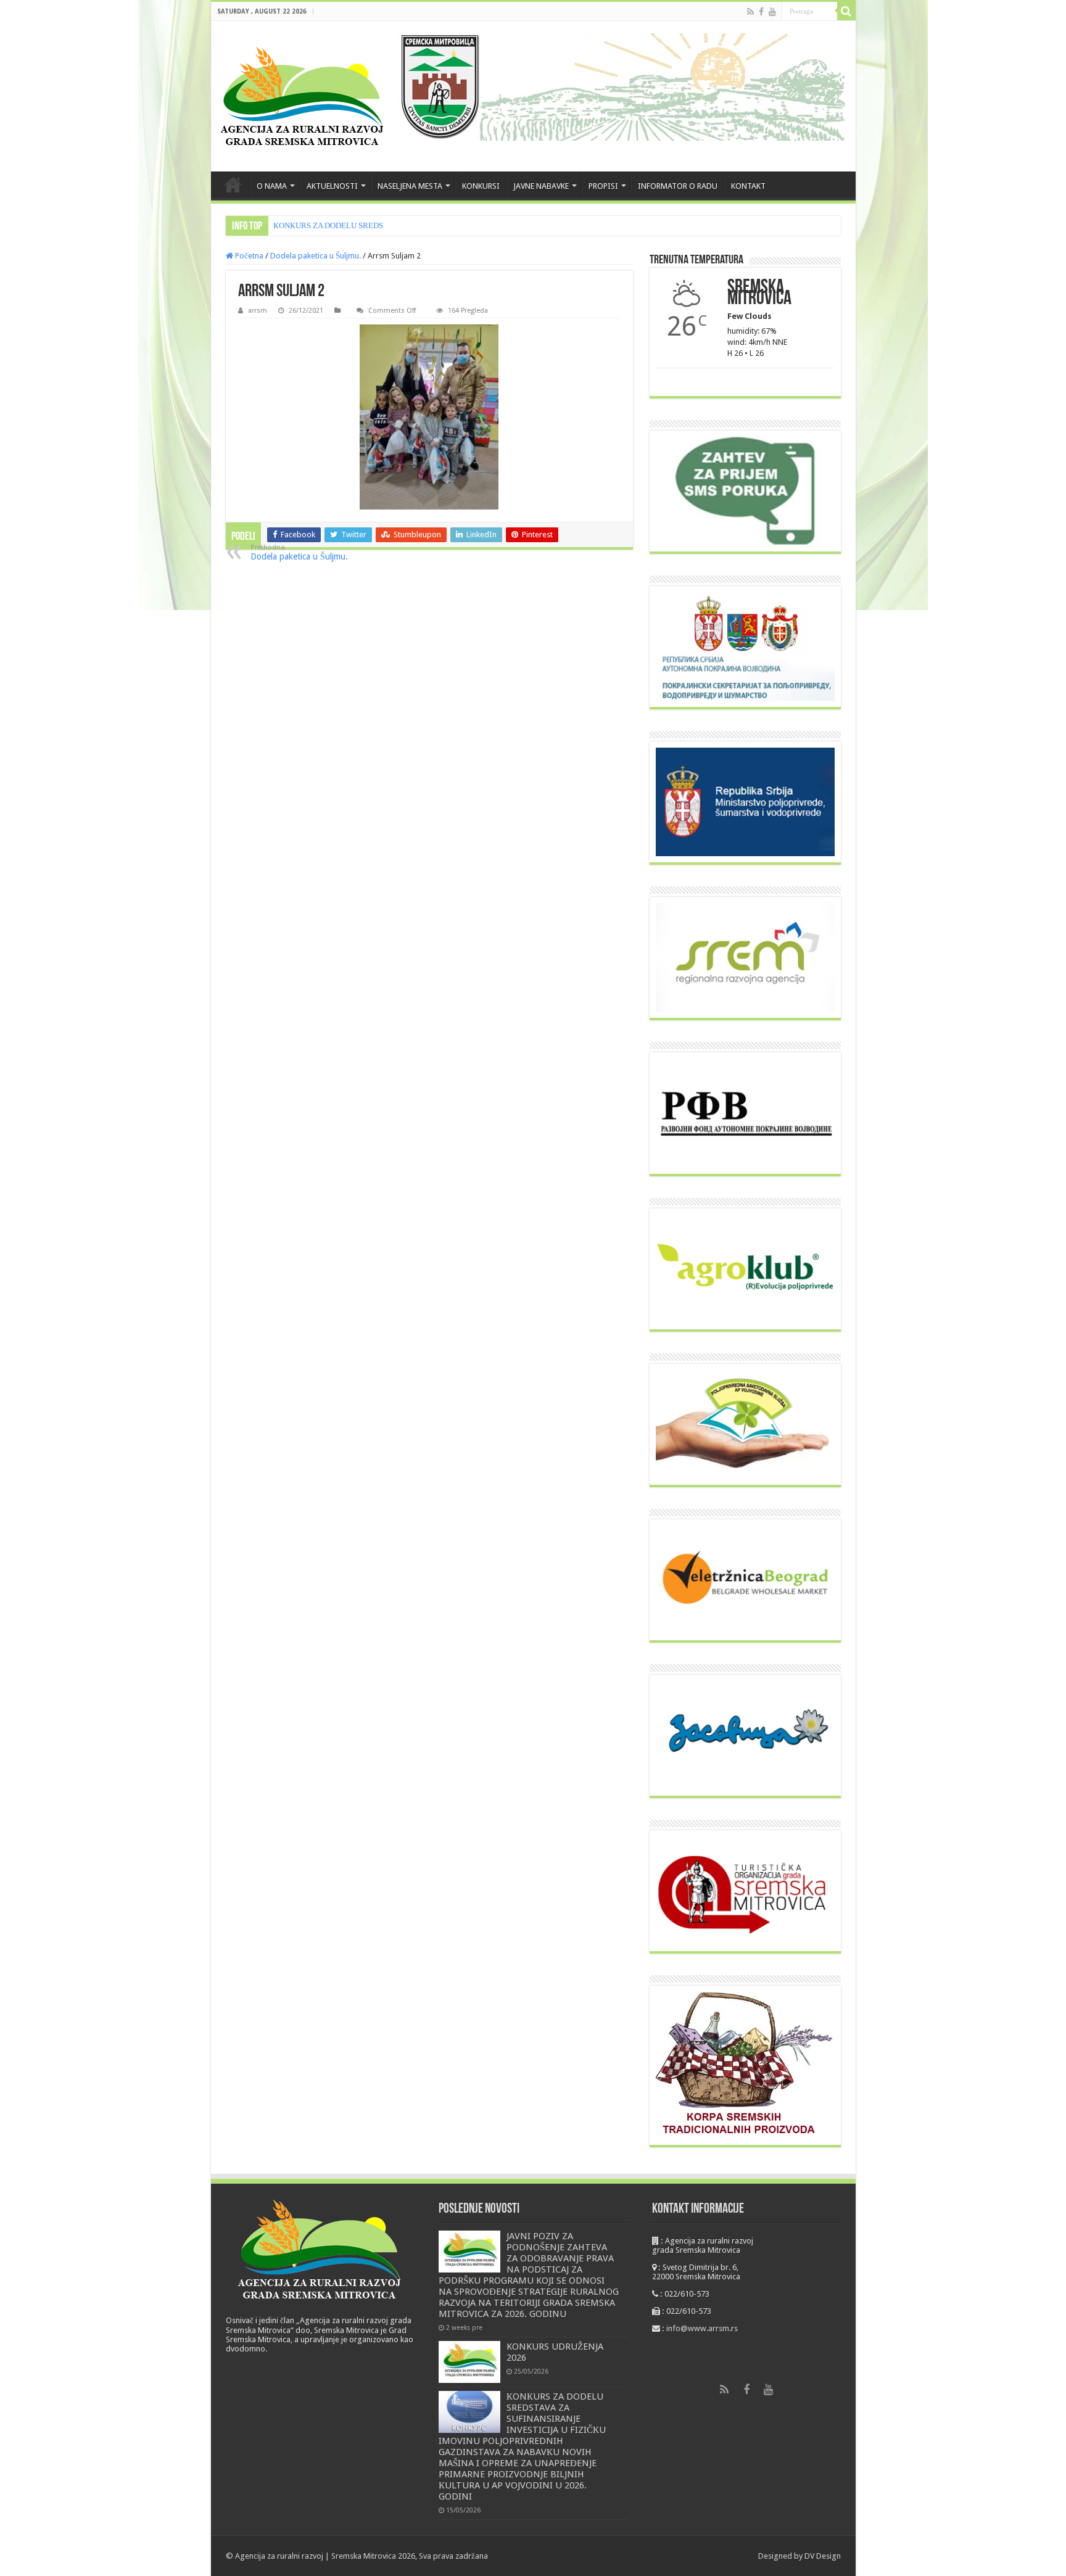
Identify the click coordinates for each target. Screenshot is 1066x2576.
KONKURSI (481, 186)
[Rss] (750, 12)
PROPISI (603, 186)
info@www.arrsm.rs (702, 2328)
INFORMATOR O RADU (678, 186)
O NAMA (272, 186)
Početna (248, 256)
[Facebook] (761, 12)
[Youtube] (772, 12)
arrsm (258, 311)
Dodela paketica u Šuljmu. (316, 256)
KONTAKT (748, 186)
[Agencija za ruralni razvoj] (303, 96)
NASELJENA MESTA (410, 186)
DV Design (823, 2556)
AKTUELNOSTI (332, 186)
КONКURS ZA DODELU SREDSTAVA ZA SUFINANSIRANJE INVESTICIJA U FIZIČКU (420, 225)
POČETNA (233, 184)
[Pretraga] (846, 11)
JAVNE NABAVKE (541, 186)
